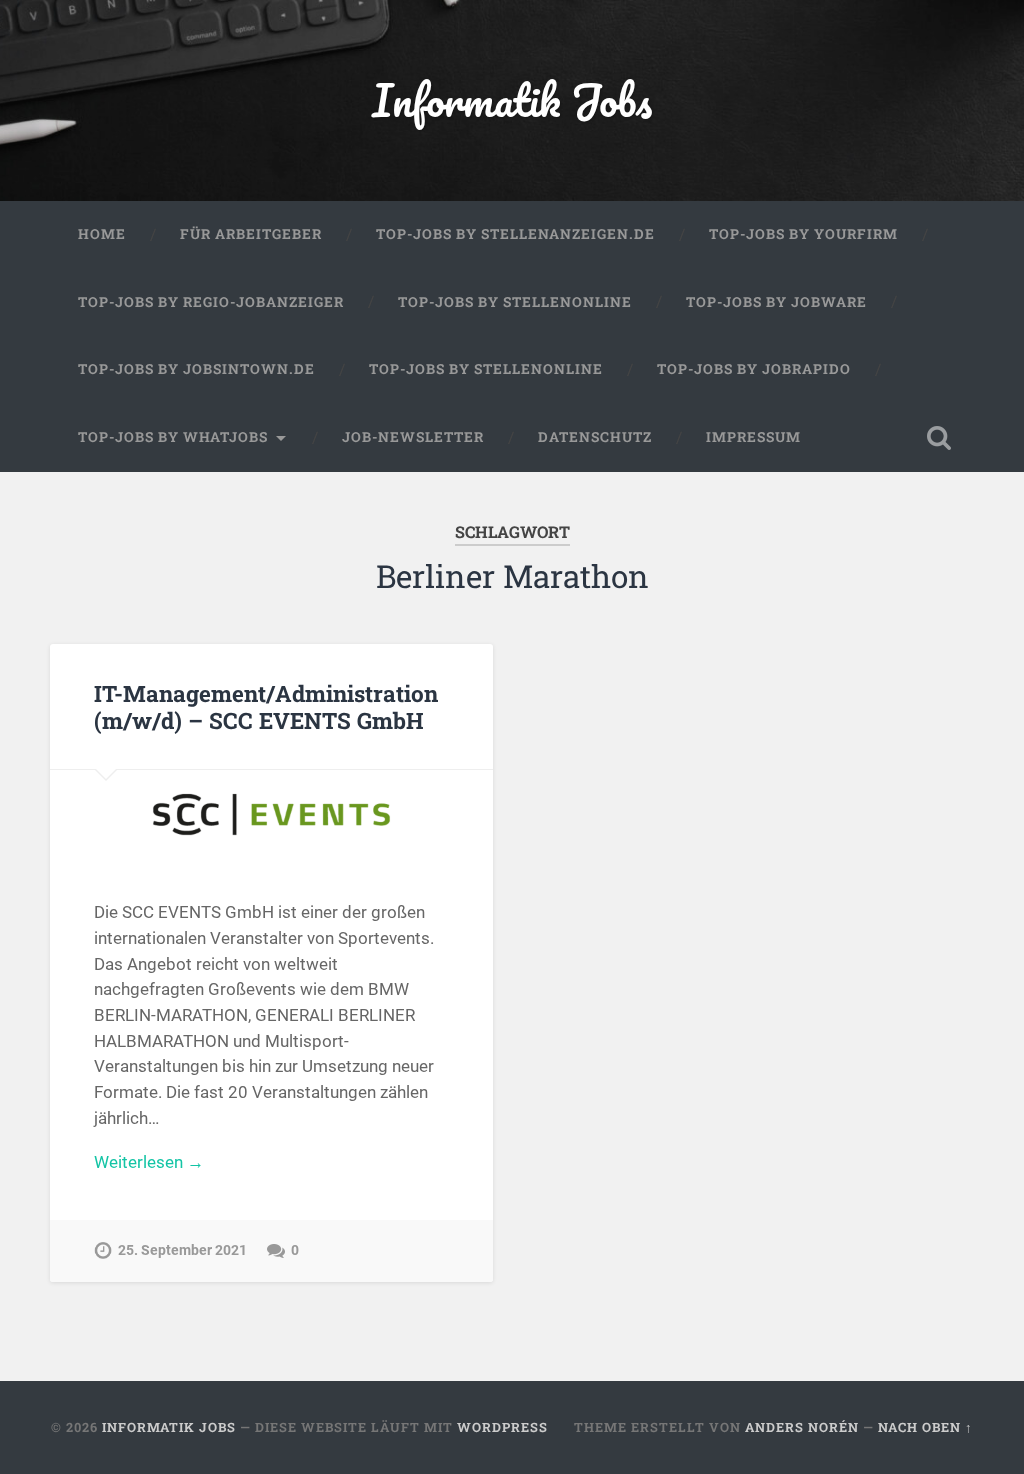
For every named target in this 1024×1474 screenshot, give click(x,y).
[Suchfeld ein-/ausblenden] (939, 438)
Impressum (753, 437)
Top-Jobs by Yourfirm (803, 234)
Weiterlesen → (149, 1162)
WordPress (502, 1427)
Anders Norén (802, 1427)
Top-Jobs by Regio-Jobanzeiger (211, 302)
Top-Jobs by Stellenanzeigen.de (515, 234)
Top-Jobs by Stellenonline (515, 302)
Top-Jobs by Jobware (776, 302)
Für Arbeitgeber (251, 234)
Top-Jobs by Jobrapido (754, 369)
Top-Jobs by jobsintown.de (196, 369)
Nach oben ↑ (925, 1427)
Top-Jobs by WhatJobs (173, 437)
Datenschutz (595, 437)
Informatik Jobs (512, 99)
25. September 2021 (182, 1250)
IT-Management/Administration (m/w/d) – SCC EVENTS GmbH (266, 706)
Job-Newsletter (413, 437)
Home (102, 234)
